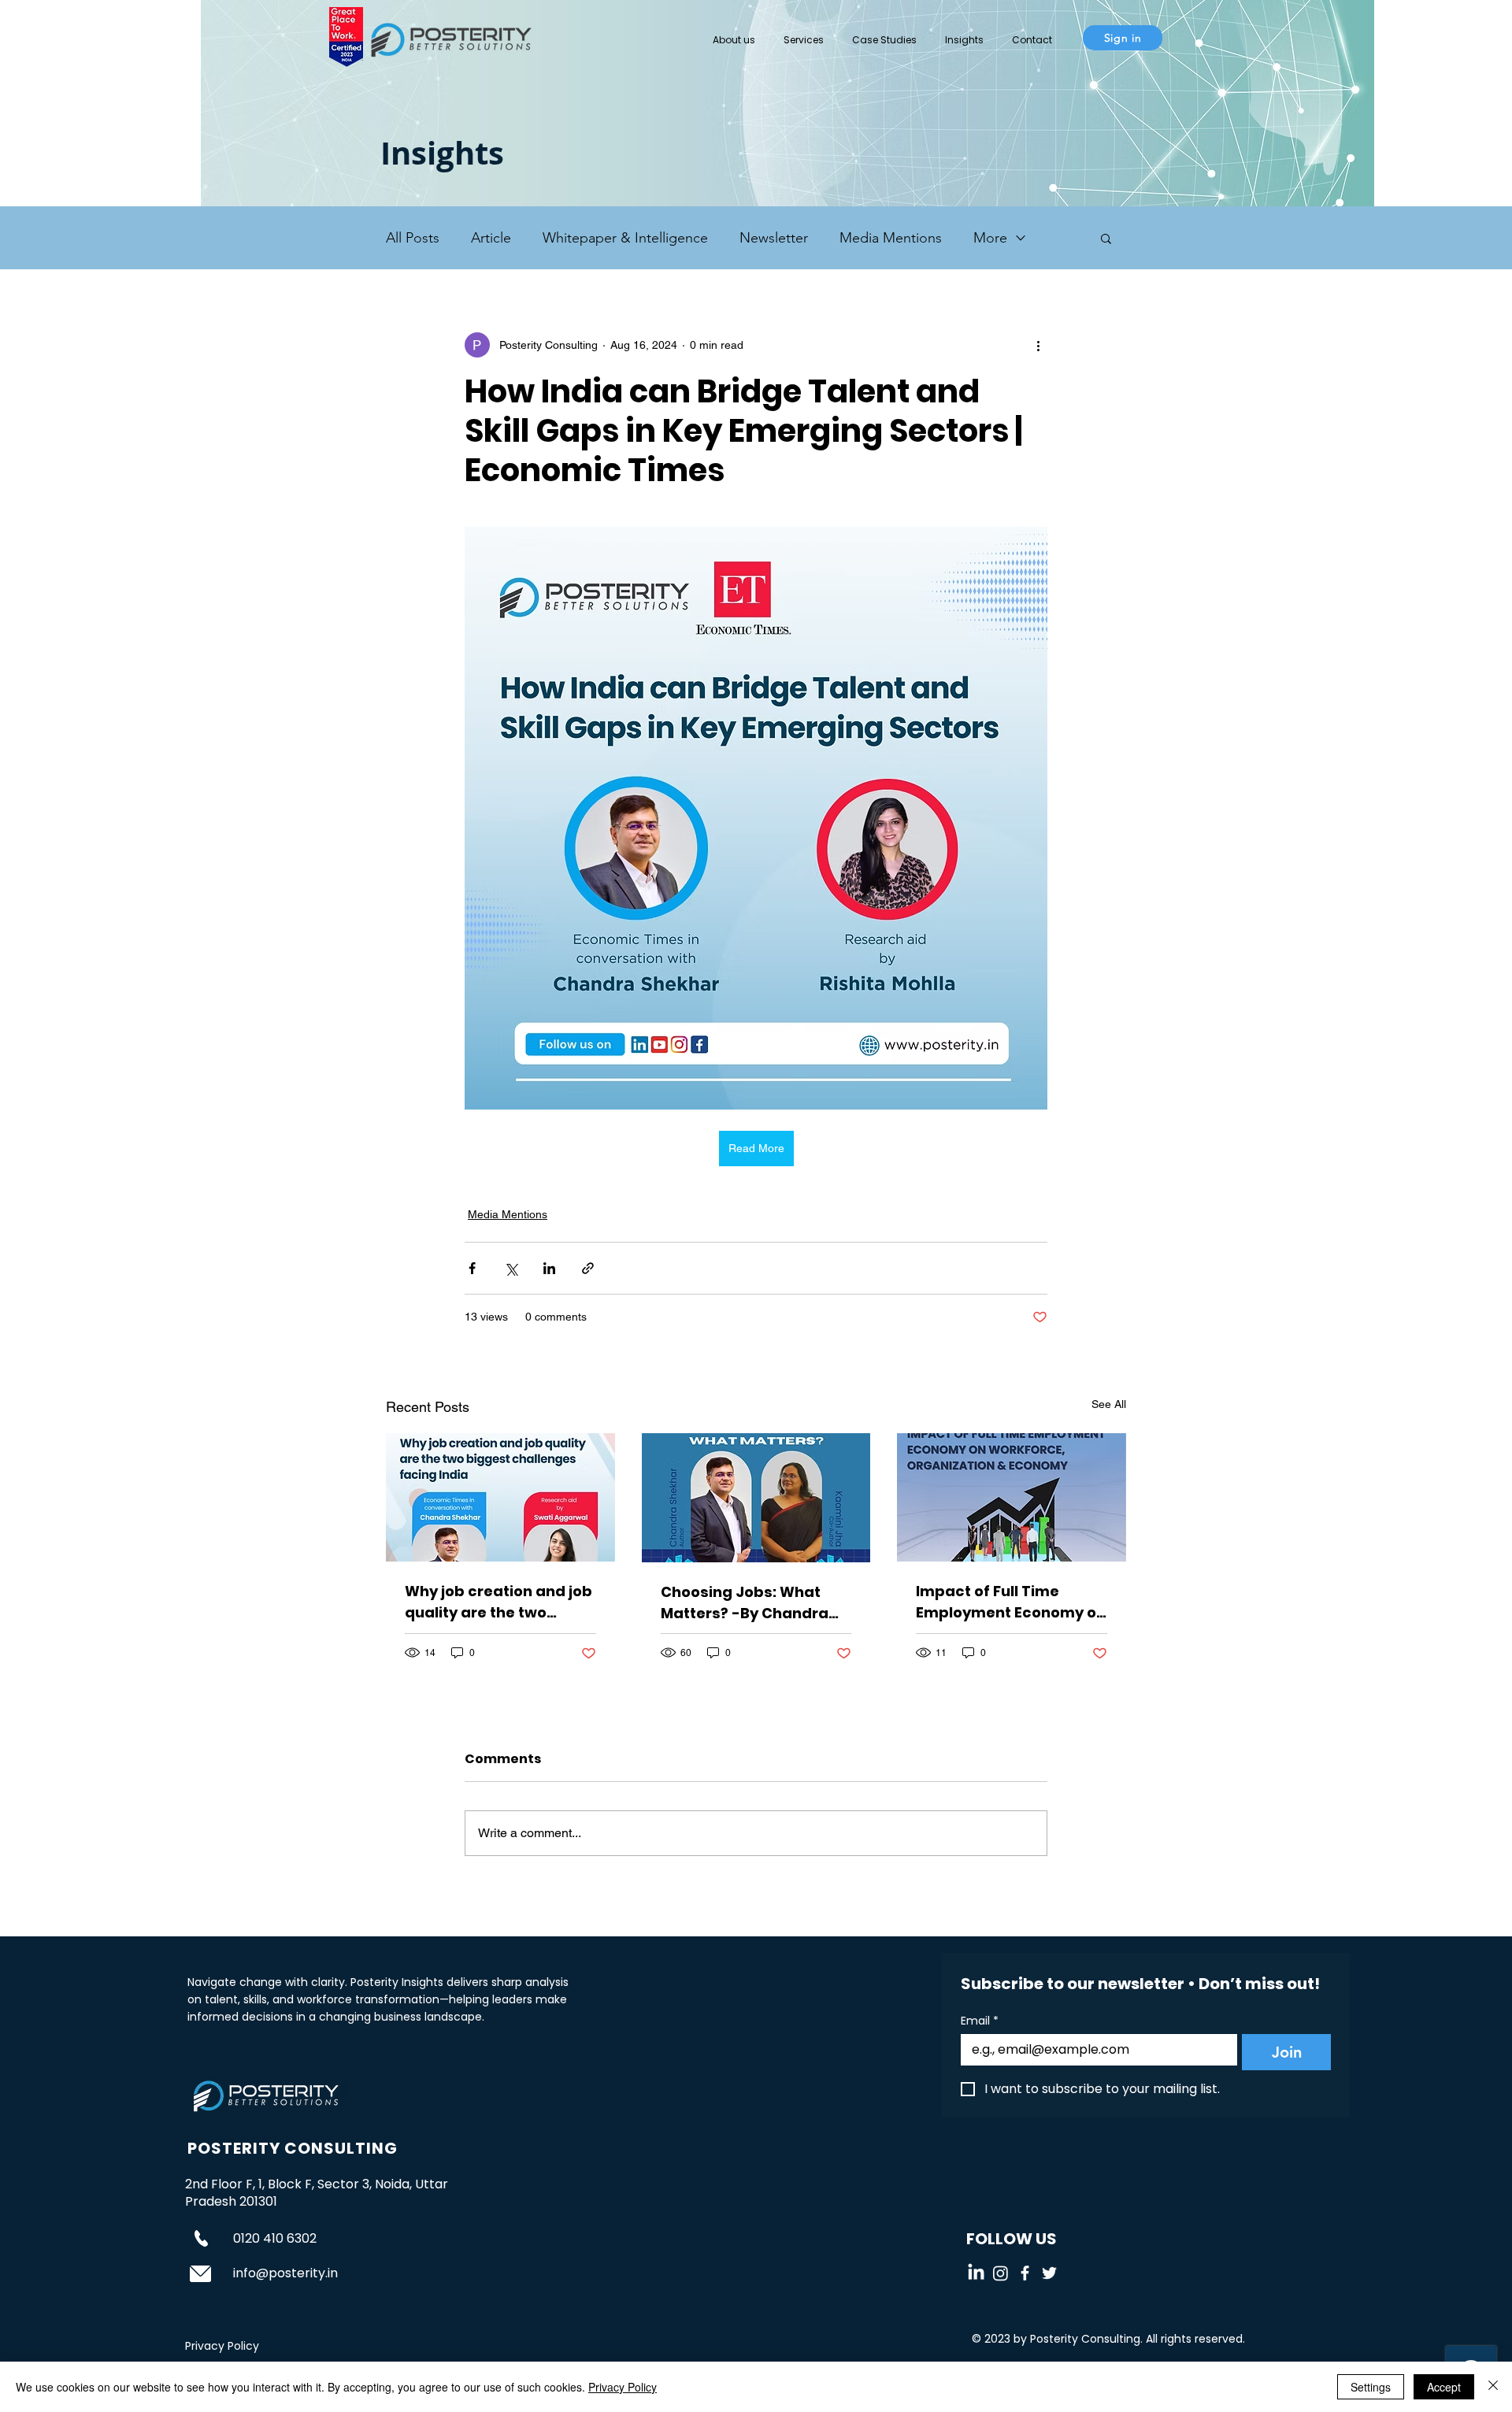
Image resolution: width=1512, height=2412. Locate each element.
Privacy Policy (623, 2387)
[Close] (1493, 2387)
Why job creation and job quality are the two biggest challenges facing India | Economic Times (498, 1602)
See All (1109, 1404)
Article (491, 238)
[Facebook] (1025, 2273)
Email (980, 2021)
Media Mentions (891, 238)
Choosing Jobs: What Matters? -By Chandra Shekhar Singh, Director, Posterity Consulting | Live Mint (750, 1603)
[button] (804, 33)
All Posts (413, 238)
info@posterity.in (285, 2273)
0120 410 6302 (275, 2238)
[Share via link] (588, 1268)
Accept (1444, 2387)
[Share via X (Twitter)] (511, 1268)
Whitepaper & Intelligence (625, 238)
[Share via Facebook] (472, 1268)
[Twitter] (1049, 2273)
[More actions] (1038, 345)
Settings (1371, 2387)
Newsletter (774, 238)
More (990, 238)
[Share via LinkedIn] (549, 1268)
